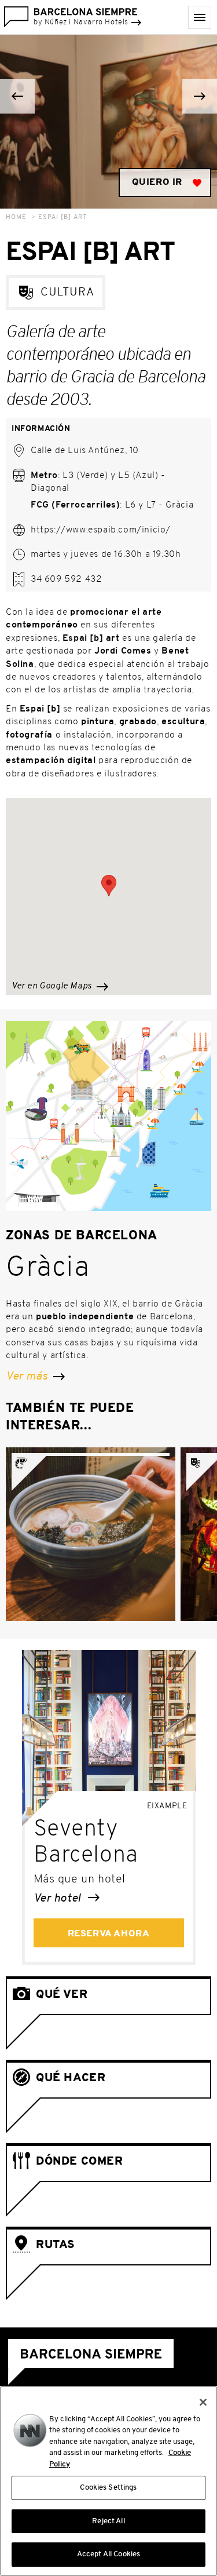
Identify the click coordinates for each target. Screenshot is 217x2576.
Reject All (108, 2521)
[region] (108, 2481)
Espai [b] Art (62, 218)
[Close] (203, 2402)
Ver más (28, 1377)
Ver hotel (59, 1899)
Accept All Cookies (108, 2554)
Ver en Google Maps (53, 986)
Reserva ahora (109, 1934)
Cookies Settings (108, 2488)
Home (16, 218)
